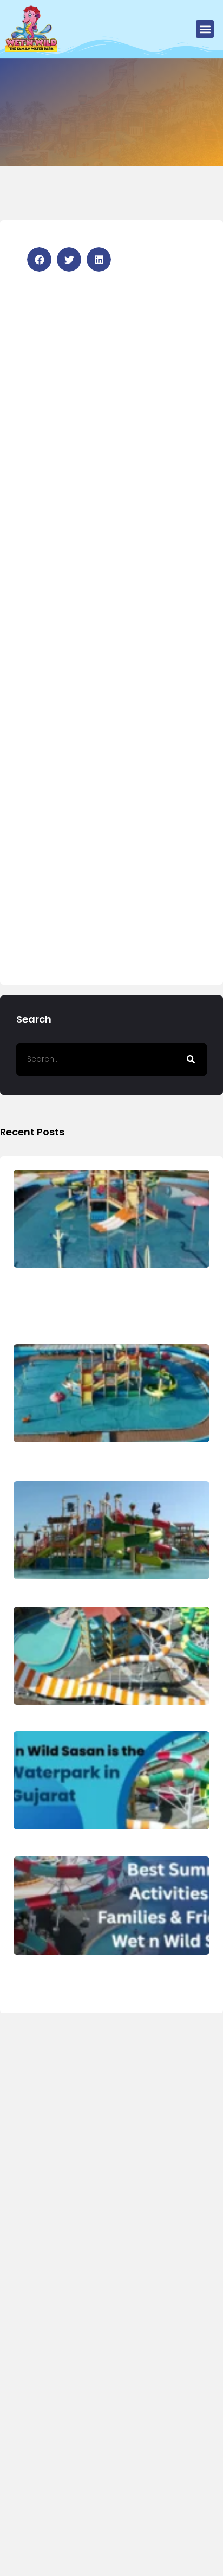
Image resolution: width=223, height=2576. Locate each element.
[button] (205, 29)
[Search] (191, 1059)
